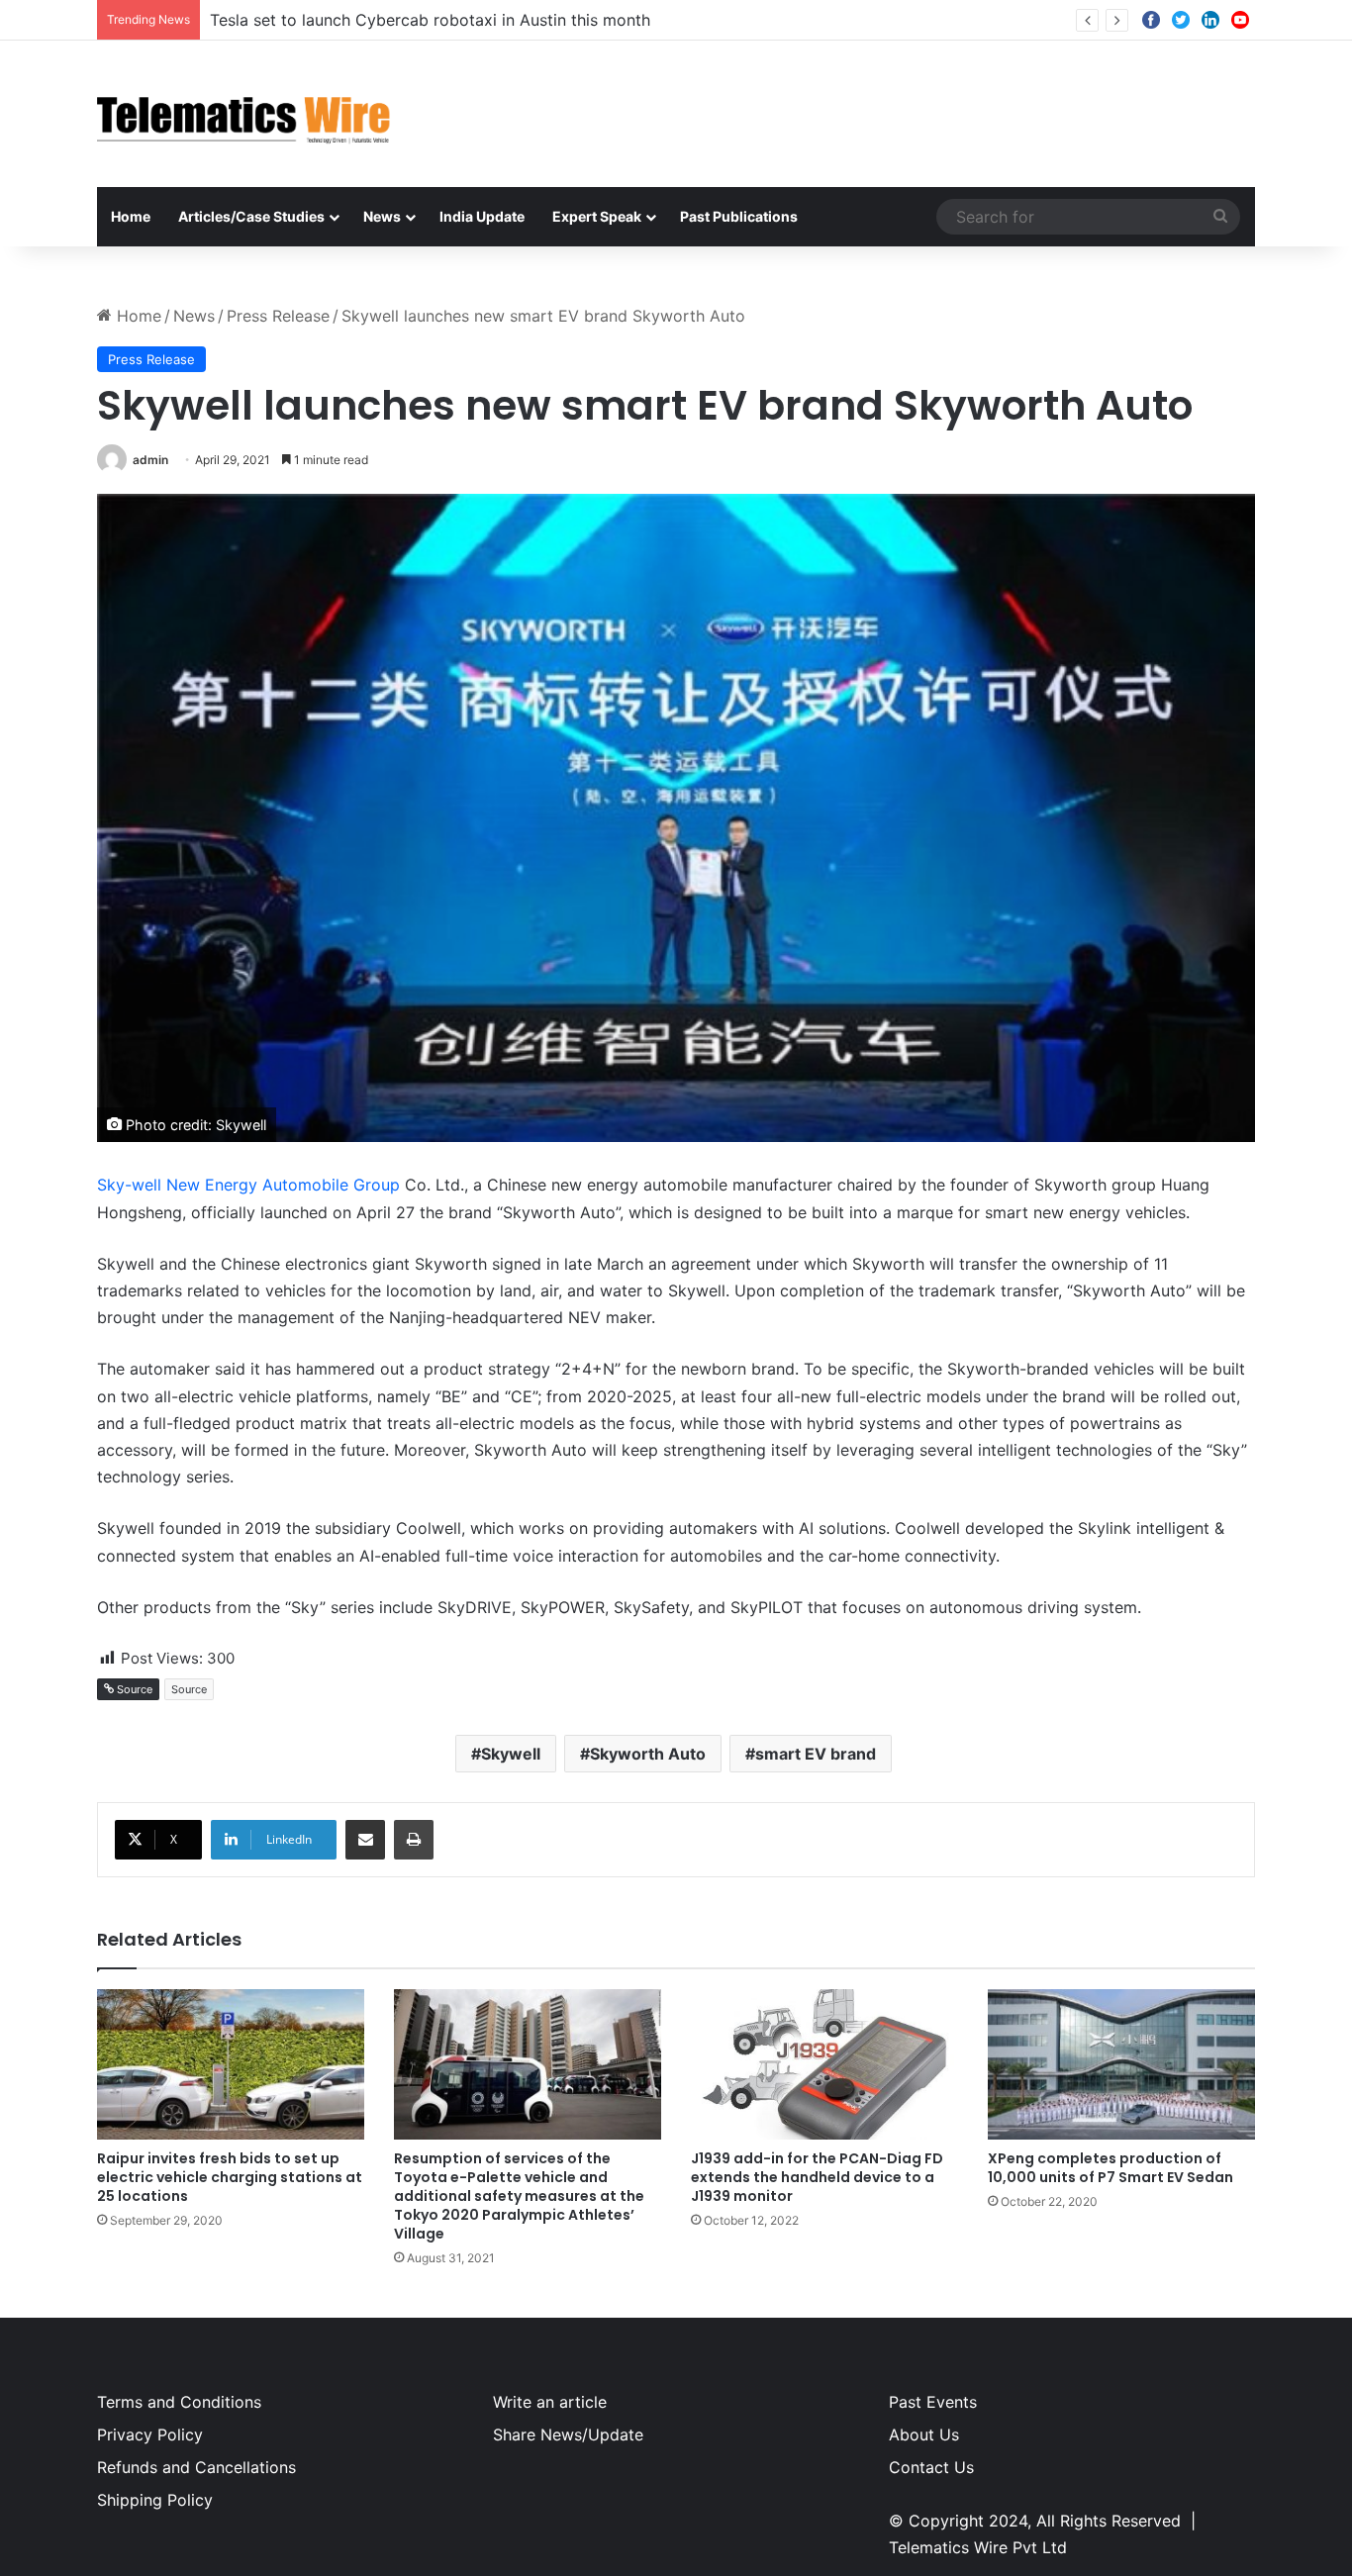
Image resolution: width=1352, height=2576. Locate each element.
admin (150, 460)
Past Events (933, 2402)
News (382, 216)
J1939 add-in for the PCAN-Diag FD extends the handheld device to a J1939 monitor (817, 2177)
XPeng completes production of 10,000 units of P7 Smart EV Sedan (1111, 2168)
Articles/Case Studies (251, 216)
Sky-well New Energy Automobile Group (248, 1185)
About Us (924, 2434)
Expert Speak (597, 216)
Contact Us (931, 2467)
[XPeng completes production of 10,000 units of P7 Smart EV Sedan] (1121, 2064)
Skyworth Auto (648, 1754)
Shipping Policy (155, 2500)
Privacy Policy (150, 2434)
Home (131, 216)
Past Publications (739, 216)
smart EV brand (816, 1754)
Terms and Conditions (179, 2402)
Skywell (511, 1754)
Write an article (550, 2402)
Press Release (278, 316)
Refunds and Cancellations (196, 2467)
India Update (482, 216)
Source (189, 1689)
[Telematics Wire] (244, 114)
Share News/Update (568, 2434)
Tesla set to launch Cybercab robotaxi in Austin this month (430, 20)
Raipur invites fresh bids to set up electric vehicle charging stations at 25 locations (230, 2177)
